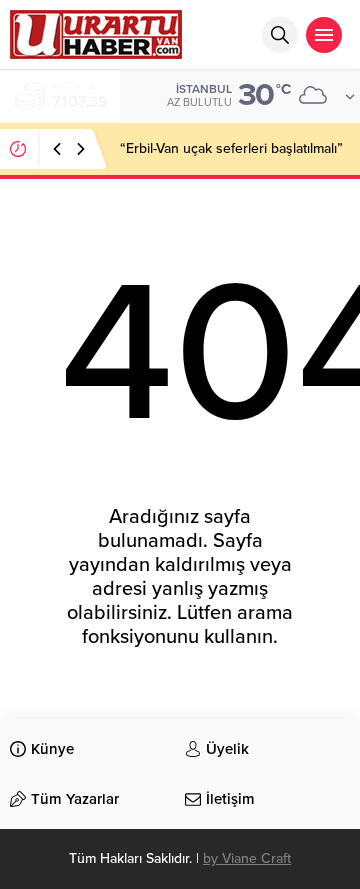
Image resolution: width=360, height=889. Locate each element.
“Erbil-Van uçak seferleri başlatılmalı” (231, 148)
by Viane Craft (247, 858)
